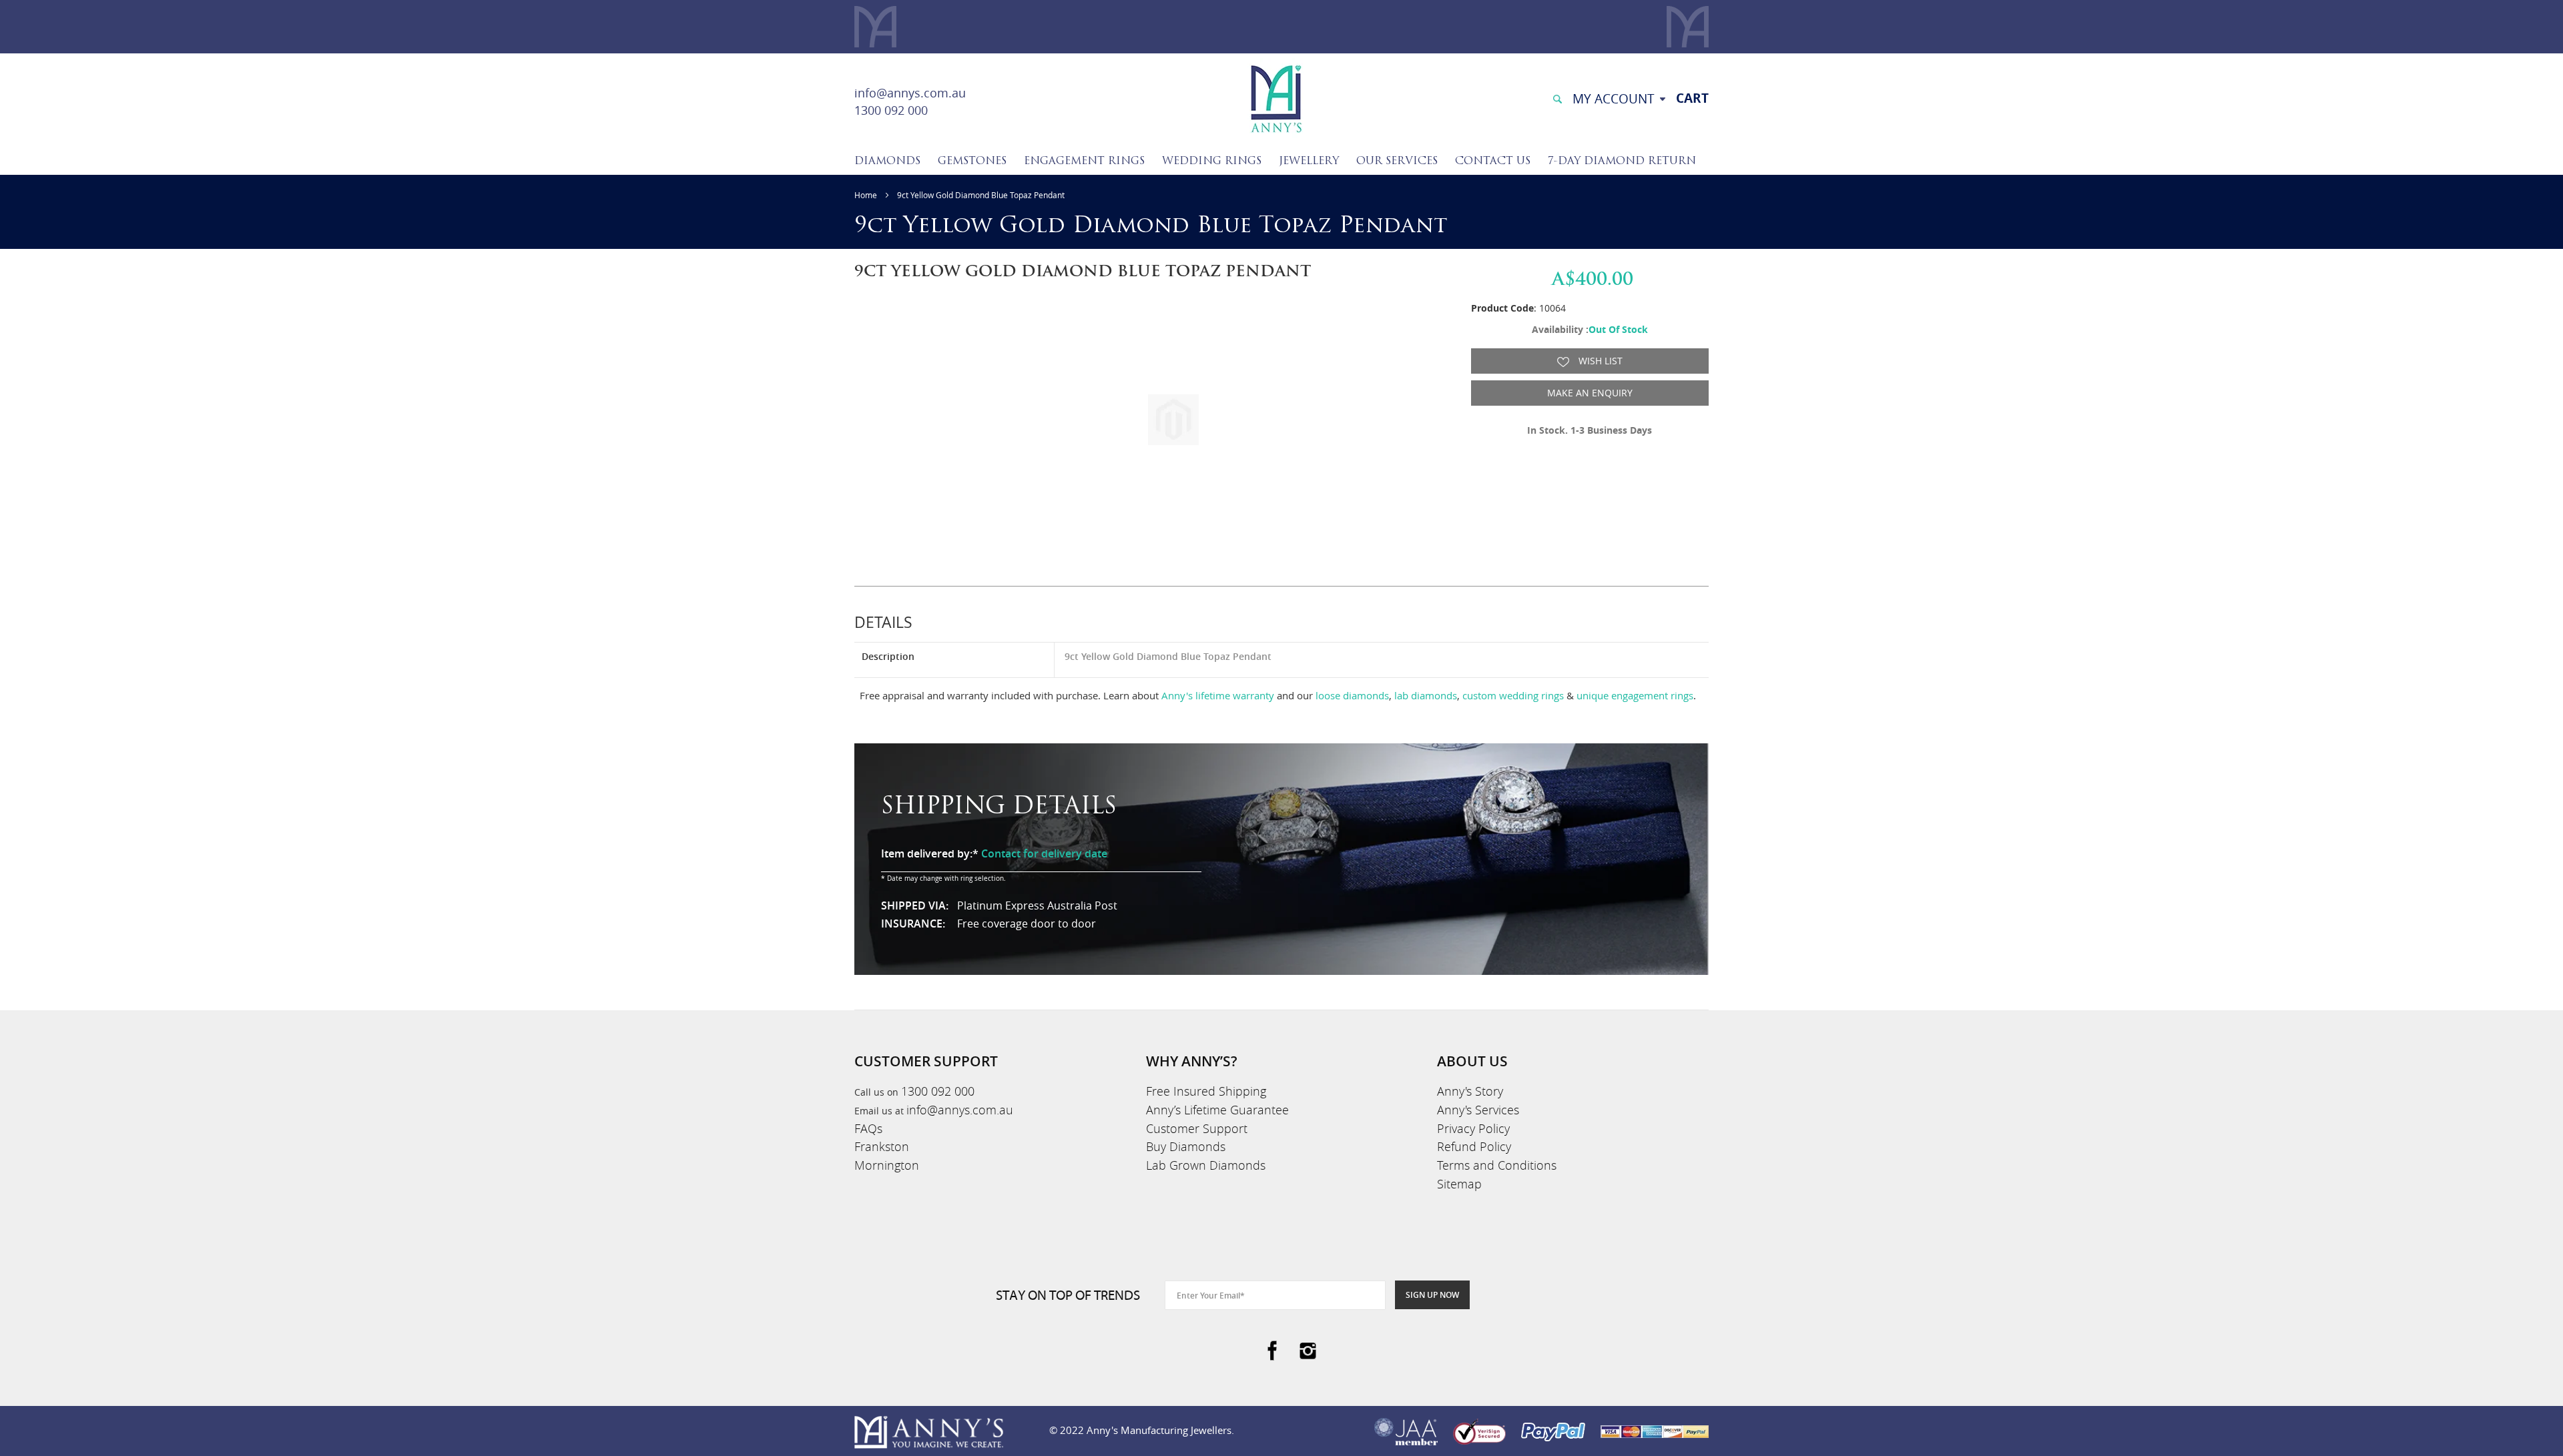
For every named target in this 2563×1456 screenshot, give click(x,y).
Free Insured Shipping (1206, 1091)
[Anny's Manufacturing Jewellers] (1275, 98)
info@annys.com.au (910, 93)
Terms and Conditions (1497, 1165)
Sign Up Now (1432, 1295)
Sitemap (1459, 1184)
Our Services (1397, 161)
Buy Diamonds (1186, 1146)
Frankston (882, 1146)
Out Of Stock (1618, 329)
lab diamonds (1426, 695)
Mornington (887, 1165)
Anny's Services (1478, 1110)
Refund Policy (1474, 1146)
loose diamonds (1352, 695)
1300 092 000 (891, 110)
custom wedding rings (1513, 695)
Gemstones (972, 161)
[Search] (1557, 98)
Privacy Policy (1473, 1128)
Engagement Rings (1084, 161)
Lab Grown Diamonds (1206, 1165)
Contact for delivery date (1044, 853)
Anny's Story (1470, 1091)
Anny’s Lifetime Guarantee (1217, 1110)
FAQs (868, 1128)
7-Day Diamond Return (1622, 161)
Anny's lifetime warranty (1218, 695)
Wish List (1599, 361)
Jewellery (1309, 161)
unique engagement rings (1635, 695)
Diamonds (887, 161)
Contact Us (1493, 161)
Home (866, 195)
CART (1692, 98)
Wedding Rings (1212, 161)
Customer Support (1197, 1128)
